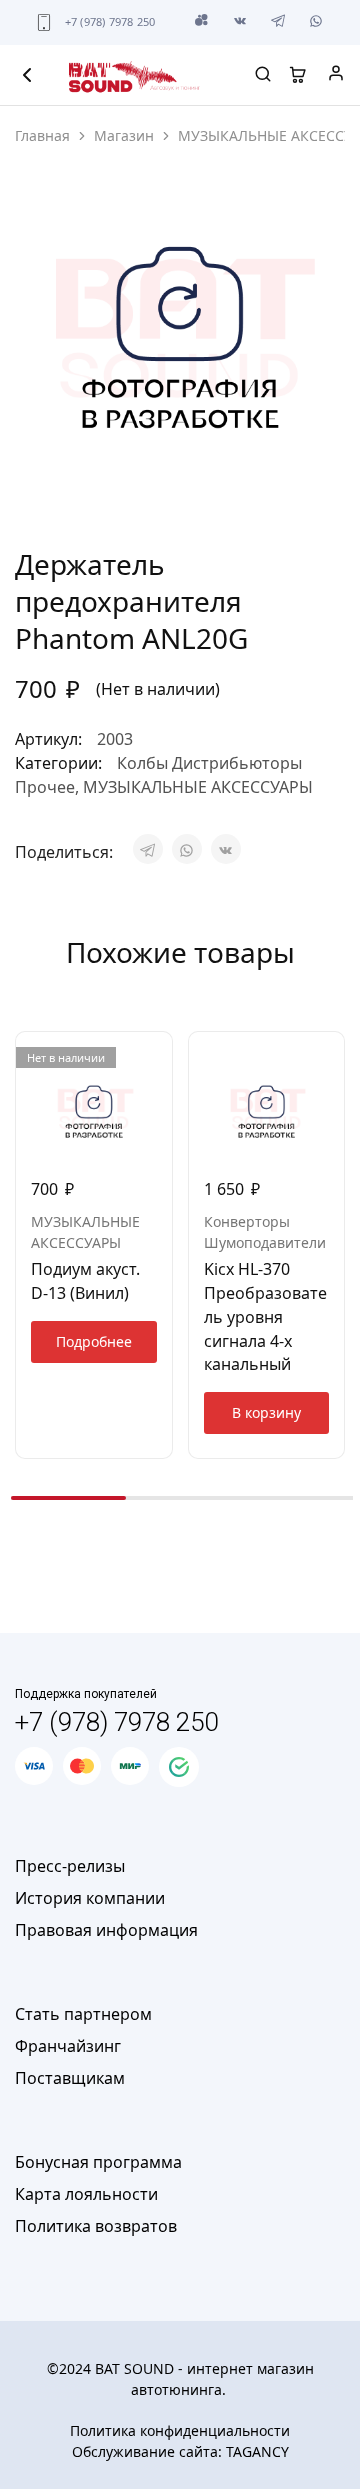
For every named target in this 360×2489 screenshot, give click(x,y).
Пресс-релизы (70, 1866)
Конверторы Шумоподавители (265, 1232)
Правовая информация (106, 1930)
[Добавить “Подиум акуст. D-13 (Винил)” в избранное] (159, 1055)
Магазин (124, 135)
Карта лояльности (86, 2194)
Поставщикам (70, 2078)
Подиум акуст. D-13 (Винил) (85, 1281)
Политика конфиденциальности (180, 2430)
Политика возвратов (96, 2226)
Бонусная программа (98, 2162)
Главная (42, 135)
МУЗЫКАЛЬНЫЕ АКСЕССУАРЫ (198, 787)
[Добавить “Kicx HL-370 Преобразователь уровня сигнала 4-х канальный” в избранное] (331, 1055)
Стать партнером (83, 2014)
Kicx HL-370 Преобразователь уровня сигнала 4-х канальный (265, 1316)
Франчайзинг (68, 2046)
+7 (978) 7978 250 (110, 21)
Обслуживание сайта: (180, 2451)
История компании (90, 1898)
